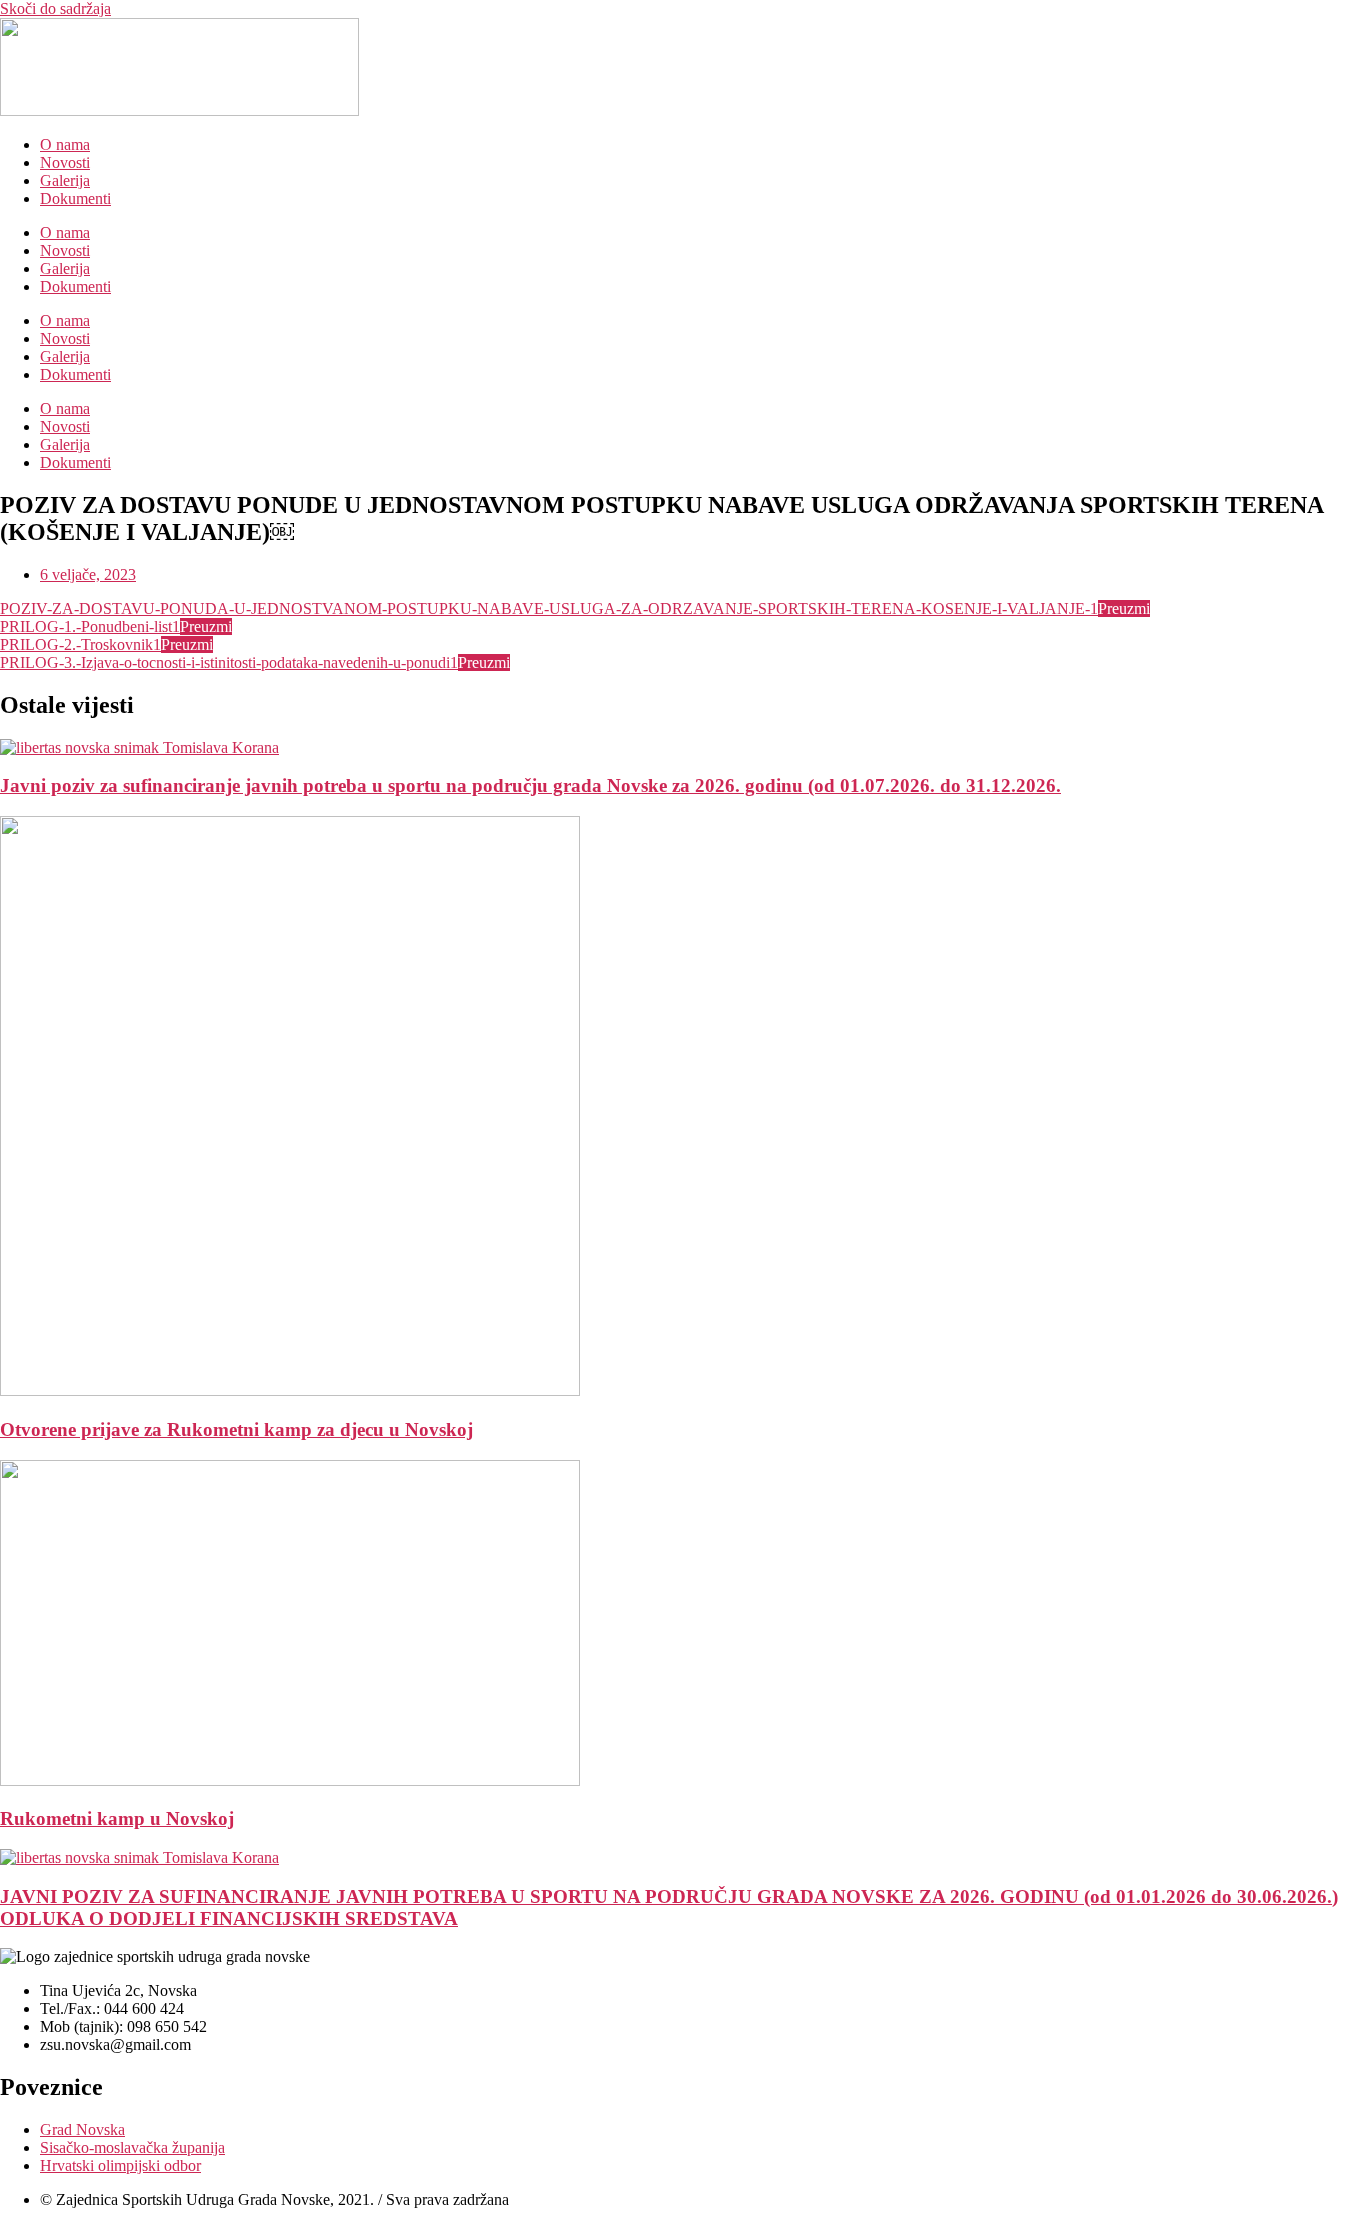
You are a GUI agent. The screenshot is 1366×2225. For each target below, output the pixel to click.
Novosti (65, 162)
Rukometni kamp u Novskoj (117, 1818)
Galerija (65, 180)
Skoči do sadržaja (55, 8)
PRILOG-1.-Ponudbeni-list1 (90, 626)
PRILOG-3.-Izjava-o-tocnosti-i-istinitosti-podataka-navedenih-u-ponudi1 (229, 662)
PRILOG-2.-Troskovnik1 (80, 644)
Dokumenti (75, 198)
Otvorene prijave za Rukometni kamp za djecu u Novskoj (236, 1429)
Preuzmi (1124, 608)
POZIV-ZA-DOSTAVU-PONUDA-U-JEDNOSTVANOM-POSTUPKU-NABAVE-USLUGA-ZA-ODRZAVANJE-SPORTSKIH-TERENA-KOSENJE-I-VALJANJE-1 (549, 608)
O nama (65, 144)
